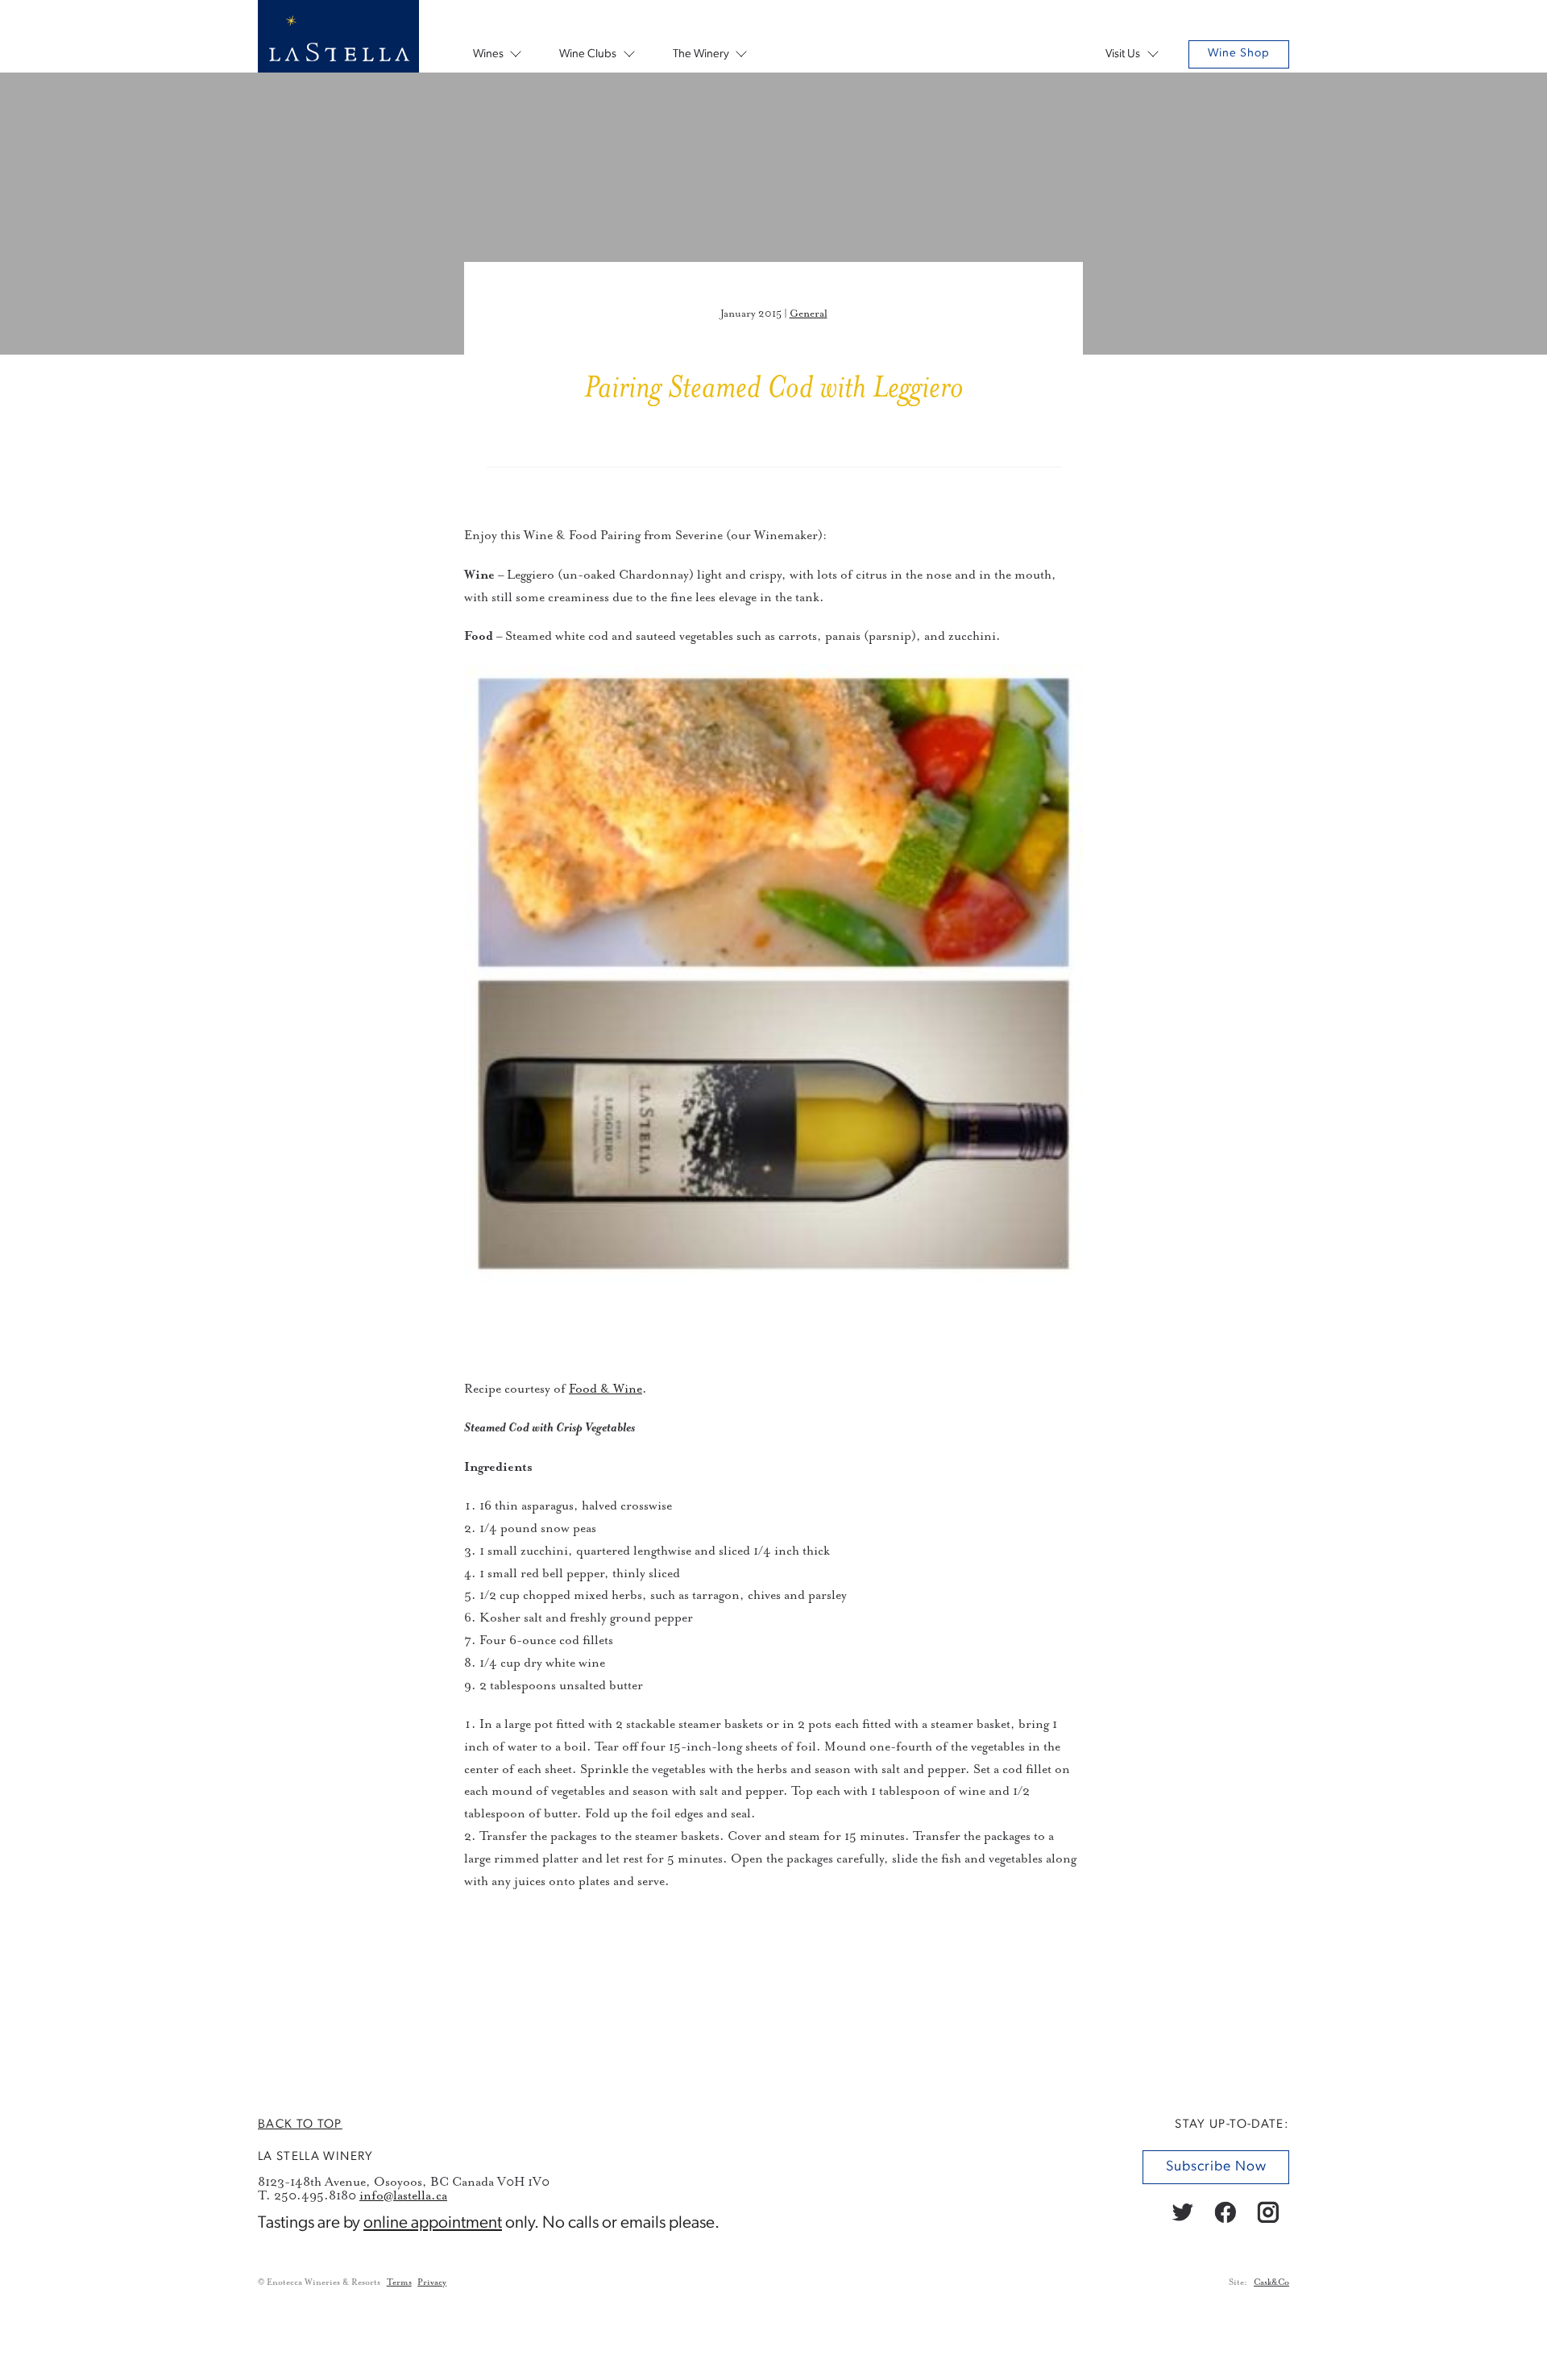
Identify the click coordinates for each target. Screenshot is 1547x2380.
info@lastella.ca (403, 2195)
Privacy (432, 2282)
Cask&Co (1271, 2282)
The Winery (701, 54)
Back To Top (300, 2125)
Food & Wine (606, 1389)
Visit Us (1123, 54)
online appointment (433, 2222)
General (809, 314)
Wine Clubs (588, 54)
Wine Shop (1239, 54)
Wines (488, 54)
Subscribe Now (1215, 2167)
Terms (399, 2282)
